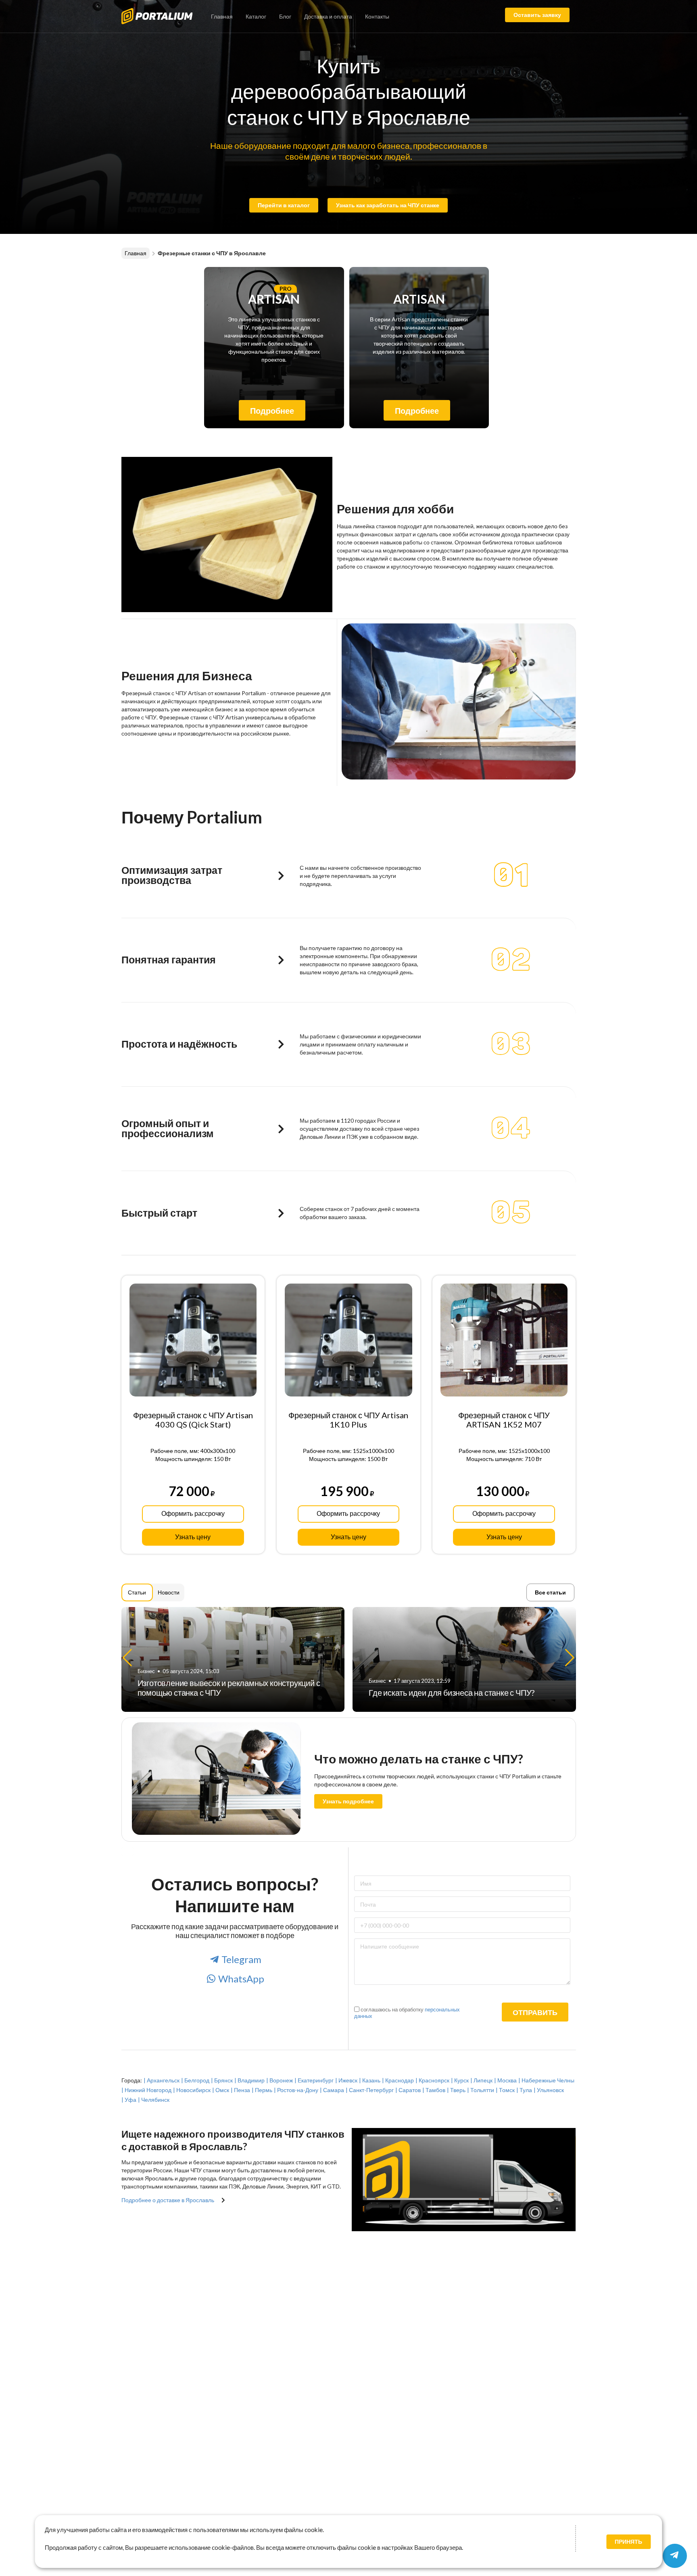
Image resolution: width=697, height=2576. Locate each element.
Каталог (256, 16)
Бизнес (146, 1681)
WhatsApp (241, 1979)
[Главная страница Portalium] (163, 15)
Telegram (241, 1959)
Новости (169, 1592)
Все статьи (550, 1592)
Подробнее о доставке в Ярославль (168, 2200)
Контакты (377, 16)
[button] (570, 1658)
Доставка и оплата (328, 16)
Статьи (137, 1592)
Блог (285, 16)
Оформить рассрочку (193, 1514)
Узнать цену (193, 1537)
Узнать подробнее (348, 1801)
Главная (222, 16)
